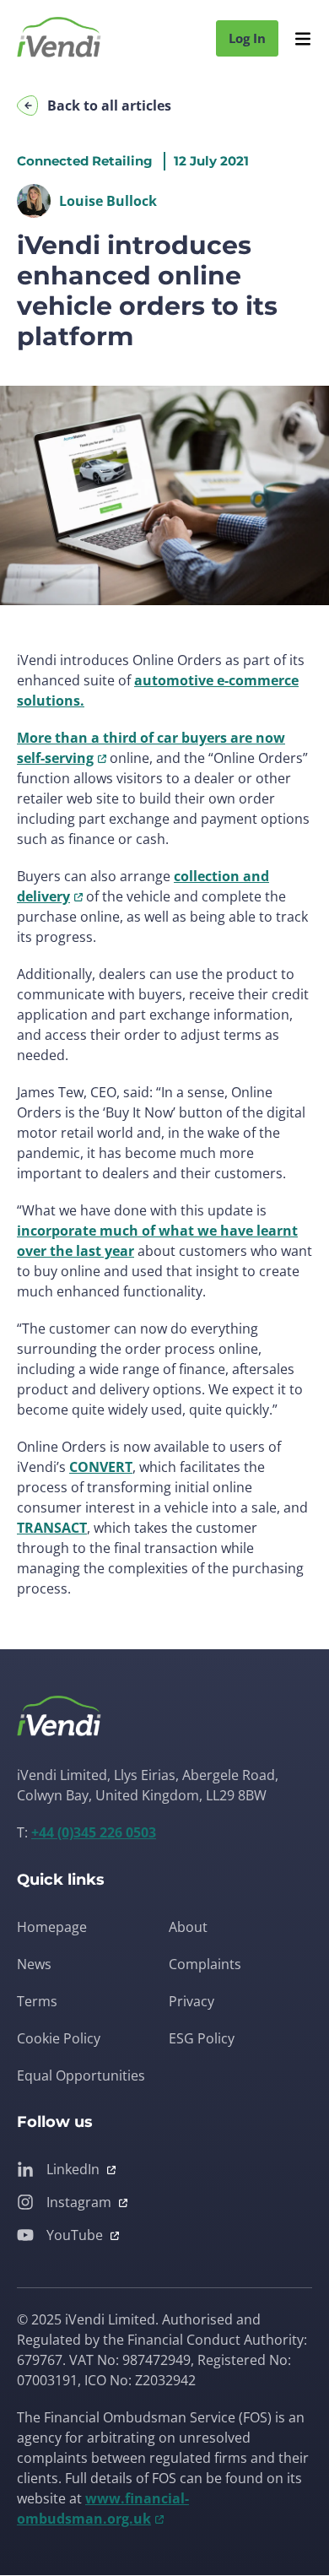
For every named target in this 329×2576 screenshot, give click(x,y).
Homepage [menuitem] (52, 1927)
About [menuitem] (188, 1927)
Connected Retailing (85, 161)
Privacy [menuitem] (191, 2001)
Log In (247, 38)
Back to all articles (109, 106)
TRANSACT (52, 1528)
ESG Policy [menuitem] (202, 2038)
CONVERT (101, 1467)
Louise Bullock (108, 201)
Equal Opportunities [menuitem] (81, 2075)
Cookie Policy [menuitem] (59, 2038)
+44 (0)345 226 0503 (94, 1832)
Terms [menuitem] (37, 2001)
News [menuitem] (34, 1964)
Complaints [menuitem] (205, 1964)
